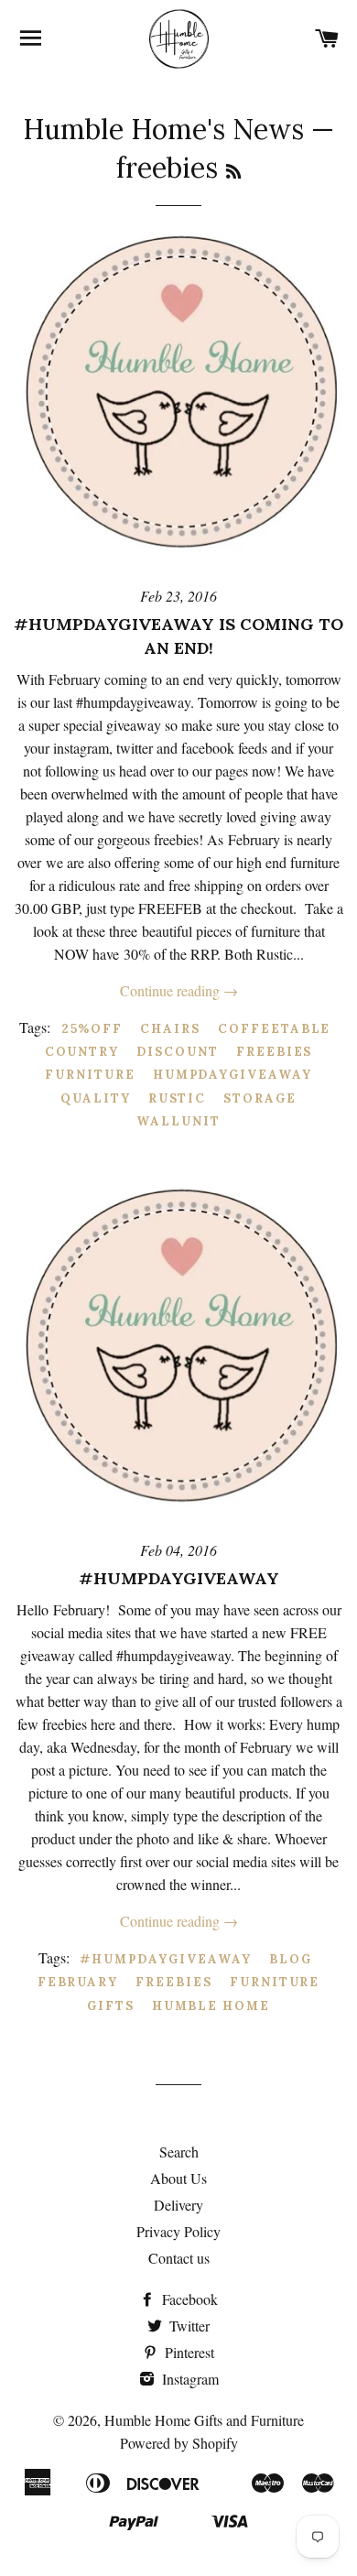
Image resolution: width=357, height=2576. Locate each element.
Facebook (188, 2299)
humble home (211, 2006)
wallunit (178, 1121)
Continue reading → (179, 990)
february (78, 1982)
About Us (178, 2178)
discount (178, 1052)
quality (96, 1098)
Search (179, 2152)
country (82, 1052)
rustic (178, 1098)
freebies (275, 1052)
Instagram (189, 2379)
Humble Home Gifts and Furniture (204, 2420)
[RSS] (233, 172)
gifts (111, 2006)
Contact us (179, 2258)
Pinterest (188, 2352)
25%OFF (92, 1029)
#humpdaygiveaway (179, 1578)
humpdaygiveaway (233, 1075)
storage (260, 1098)
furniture (90, 1075)
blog (291, 1959)
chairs (170, 1029)
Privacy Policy (178, 2231)
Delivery (178, 2205)
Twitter (188, 2326)
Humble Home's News (163, 129)
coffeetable (274, 1029)
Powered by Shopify (179, 2443)
